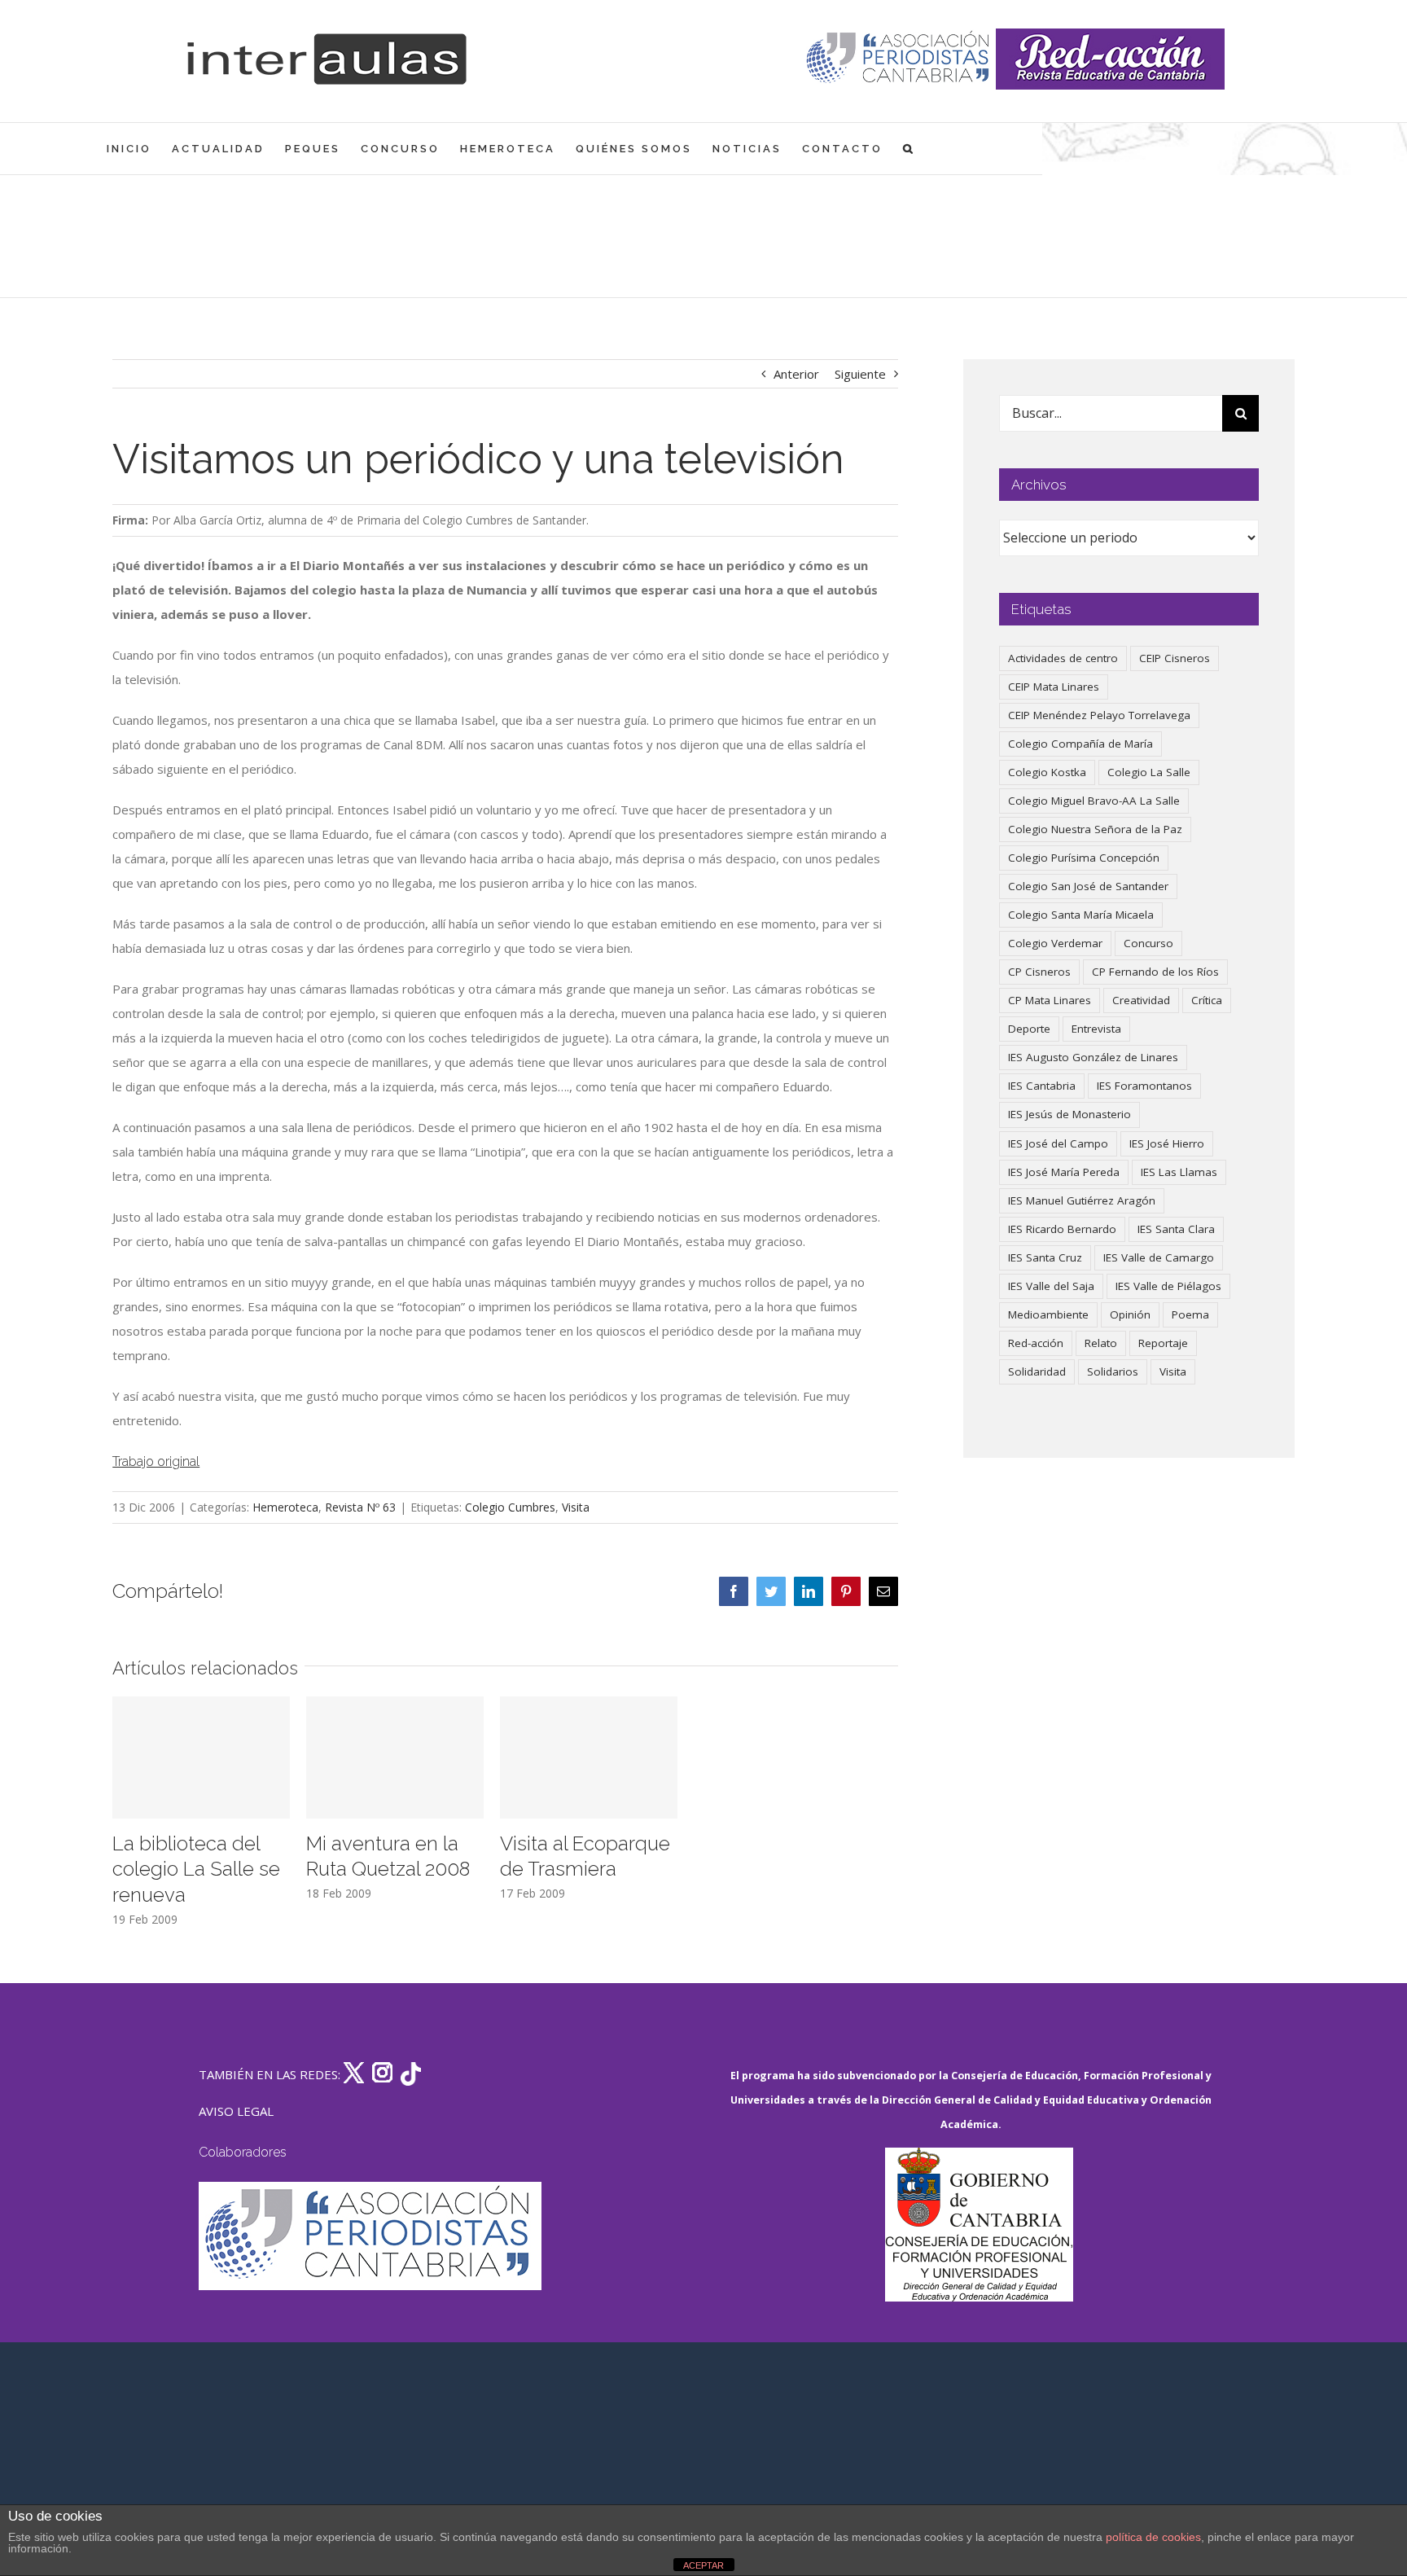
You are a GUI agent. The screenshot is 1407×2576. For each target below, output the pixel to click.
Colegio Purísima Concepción (1084, 858)
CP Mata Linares (1050, 1000)
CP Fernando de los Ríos (1155, 972)
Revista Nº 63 (360, 1507)
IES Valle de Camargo (1159, 1257)
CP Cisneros (1039, 972)
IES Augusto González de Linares (1093, 1057)
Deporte (1029, 1029)
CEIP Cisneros (1175, 658)
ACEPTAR (703, 2565)
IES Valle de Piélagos (1168, 1286)
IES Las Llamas (1179, 1172)
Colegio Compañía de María (1080, 744)
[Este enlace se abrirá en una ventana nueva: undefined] (899, 59)
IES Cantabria (1042, 1086)
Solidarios (1113, 1371)
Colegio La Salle (1149, 772)
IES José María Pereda (1064, 1172)
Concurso (1148, 943)
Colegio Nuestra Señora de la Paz (1095, 829)
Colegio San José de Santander (1088, 886)
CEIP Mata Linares (1054, 687)
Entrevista (1096, 1029)
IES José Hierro (1167, 1143)
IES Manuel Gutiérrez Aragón (1082, 1200)
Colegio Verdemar (1055, 943)
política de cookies (1153, 2537)
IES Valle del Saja (1051, 1286)
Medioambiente (1048, 1314)
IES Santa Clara (1176, 1229)
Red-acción (1036, 1343)
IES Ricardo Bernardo (1062, 1229)
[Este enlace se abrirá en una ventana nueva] (979, 2225)
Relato (1101, 1343)
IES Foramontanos (1144, 1086)
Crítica (1207, 1000)
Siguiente (860, 374)
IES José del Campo (1058, 1143)
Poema (1190, 1314)
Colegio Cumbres (510, 1507)
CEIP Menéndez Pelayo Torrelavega (1099, 715)
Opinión (1130, 1314)
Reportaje (1163, 1343)
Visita (576, 1507)
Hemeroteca (285, 1507)
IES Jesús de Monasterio (1069, 1114)
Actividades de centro (1063, 658)
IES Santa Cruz (1045, 1257)
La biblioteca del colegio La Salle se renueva (196, 1869)
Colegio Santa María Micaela (1081, 915)
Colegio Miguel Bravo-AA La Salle (1094, 801)
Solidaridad (1037, 1371)
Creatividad (1141, 1000)
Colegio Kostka (1047, 772)
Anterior (796, 374)
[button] (909, 149)
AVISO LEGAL (236, 2111)
